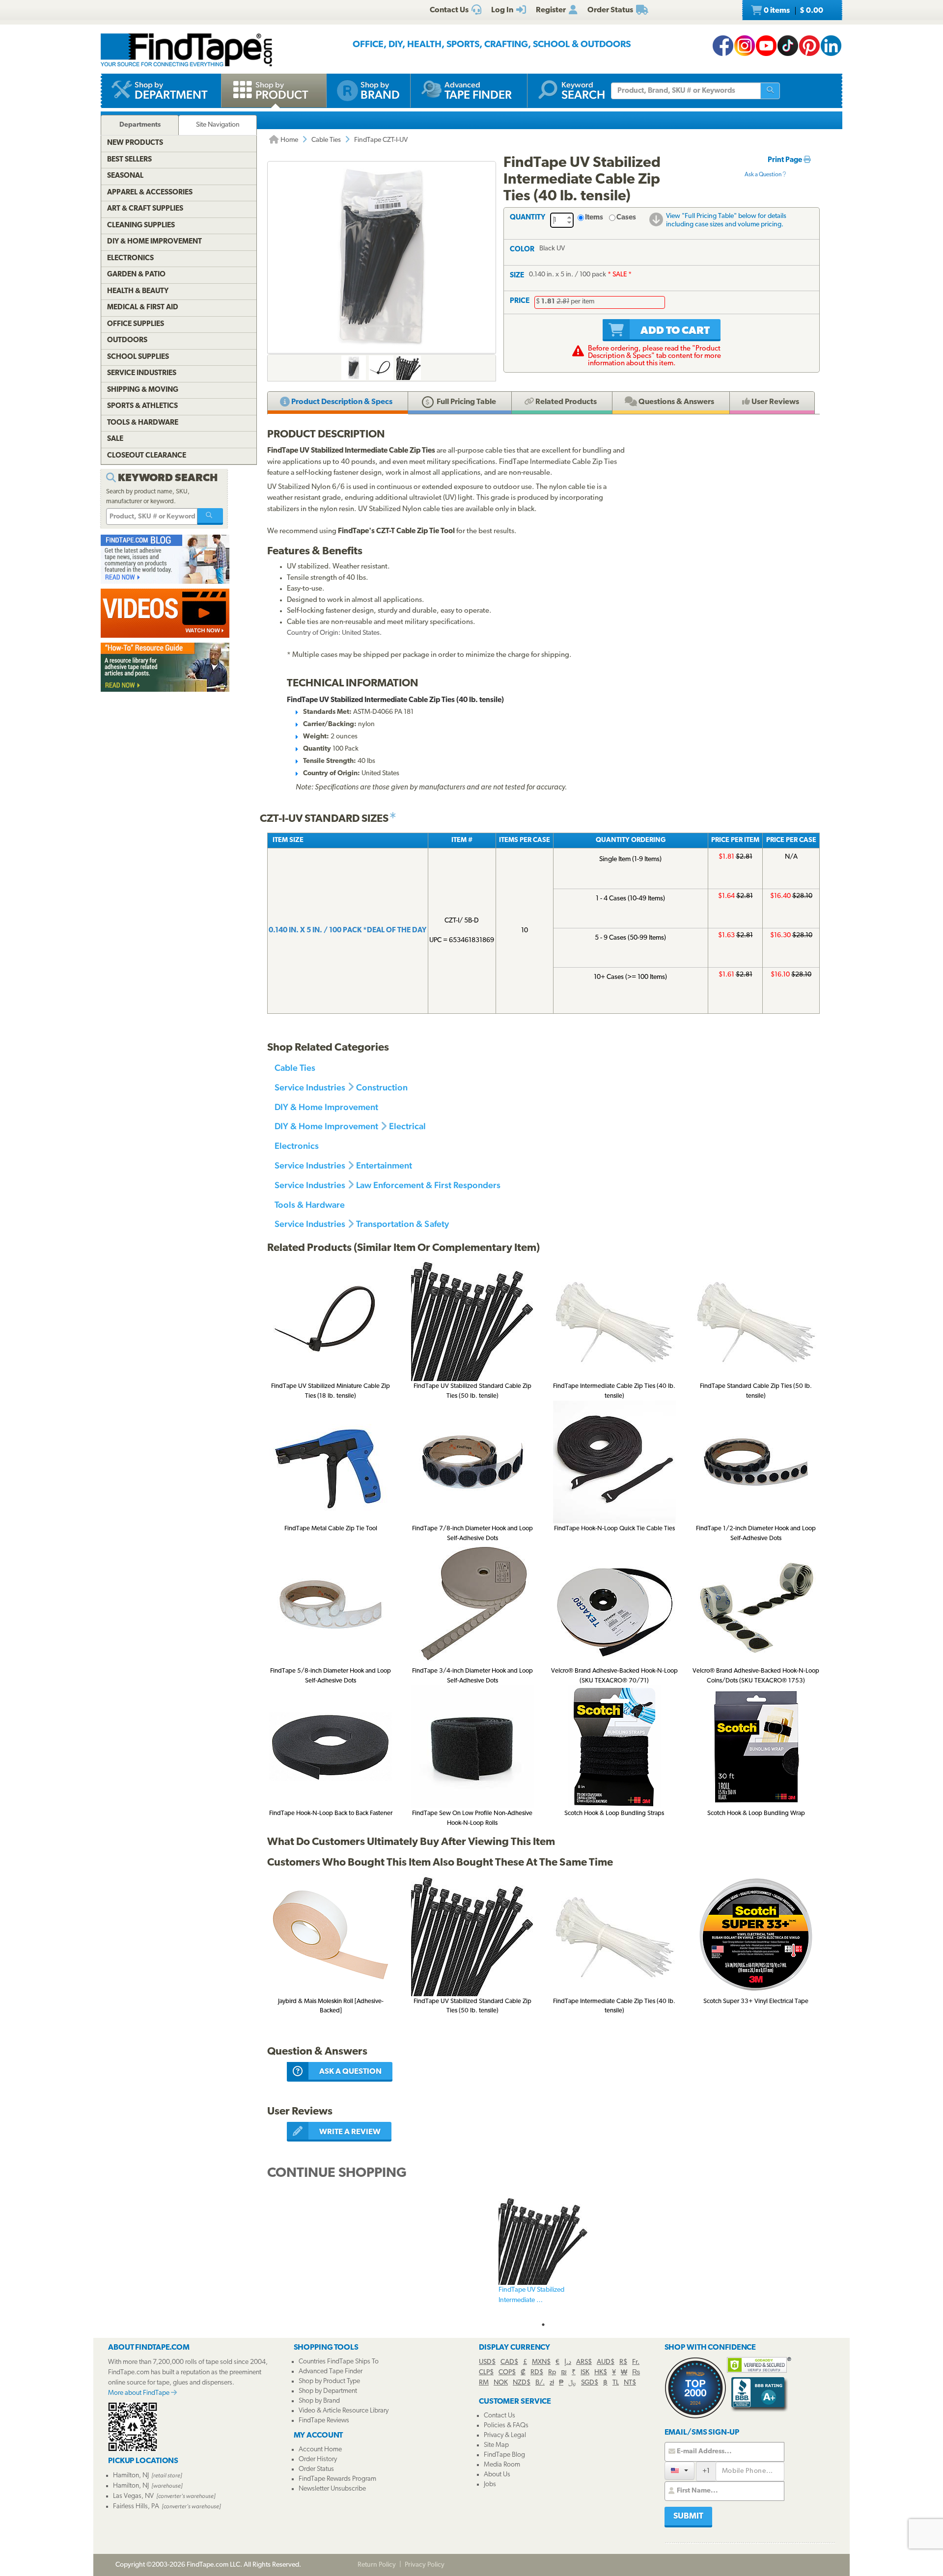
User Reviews (775, 402)
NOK (501, 2383)
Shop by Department (328, 2391)
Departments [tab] (140, 125)
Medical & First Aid (143, 308)
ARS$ (584, 2362)
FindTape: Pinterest (809, 46)
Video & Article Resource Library (344, 2411)
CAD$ (509, 2362)
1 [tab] (543, 2325)
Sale (115, 439)
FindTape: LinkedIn (831, 46)
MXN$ (541, 2362)
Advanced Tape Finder (331, 2372)
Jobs (490, 2484)
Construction (382, 1087)
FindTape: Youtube (766, 46)
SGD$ (590, 2383)
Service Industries (310, 1087)
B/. (540, 2383)
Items (594, 218)
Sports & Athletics (142, 406)
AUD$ (606, 2362)
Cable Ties (326, 140)
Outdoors (127, 340)
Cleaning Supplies (141, 226)
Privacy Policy (425, 2565)
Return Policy (377, 2565)
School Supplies (138, 357)
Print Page (786, 160)
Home (289, 140)
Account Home (320, 2450)
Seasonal (125, 176)
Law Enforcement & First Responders (428, 1185)
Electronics (297, 1146)
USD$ (487, 2362)
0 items (793, 11)
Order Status (316, 2469)
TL (616, 2383)
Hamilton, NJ (131, 2476)
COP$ (507, 2373)
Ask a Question (763, 175)
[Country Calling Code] (680, 2471)
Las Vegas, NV (133, 2496)
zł (552, 2383)
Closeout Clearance (147, 456)
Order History (318, 2459)
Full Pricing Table (466, 402)
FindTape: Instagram (745, 46)
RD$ (537, 2373)
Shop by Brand (319, 2401)
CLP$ (486, 2373)
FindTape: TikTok (788, 46)
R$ (623, 2362)
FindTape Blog (504, 2455)
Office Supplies (136, 324)
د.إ (568, 2362)
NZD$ (522, 2383)
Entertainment (384, 1165)
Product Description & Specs (341, 402)
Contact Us (499, 2416)
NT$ (630, 2383)
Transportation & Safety (402, 1224)
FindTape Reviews (324, 2421)
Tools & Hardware (310, 1205)
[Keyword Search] (210, 516)
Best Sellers (129, 160)
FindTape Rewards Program (337, 2479)
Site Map (496, 2445)
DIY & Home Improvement (326, 1107)
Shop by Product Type (329, 2381)
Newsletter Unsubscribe (332, 2489)
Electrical (407, 1126)
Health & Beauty (138, 291)
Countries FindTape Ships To (339, 2362)
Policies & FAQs (506, 2426)
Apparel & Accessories (150, 193)
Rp (552, 2373)
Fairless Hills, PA (136, 2507)
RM (484, 2383)
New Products (135, 143)
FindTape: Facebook (723, 46)
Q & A (676, 402)
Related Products (565, 402)
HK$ (601, 2373)
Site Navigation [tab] (218, 125)
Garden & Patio (136, 275)
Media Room (502, 2465)
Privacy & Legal (505, 2435)
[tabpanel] (543, 2256)
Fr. (636, 2362)
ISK (585, 2373)
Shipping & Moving (143, 390)
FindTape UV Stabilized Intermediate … (531, 2295)
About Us (497, 2475)
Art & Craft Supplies (145, 209)
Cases (626, 218)
